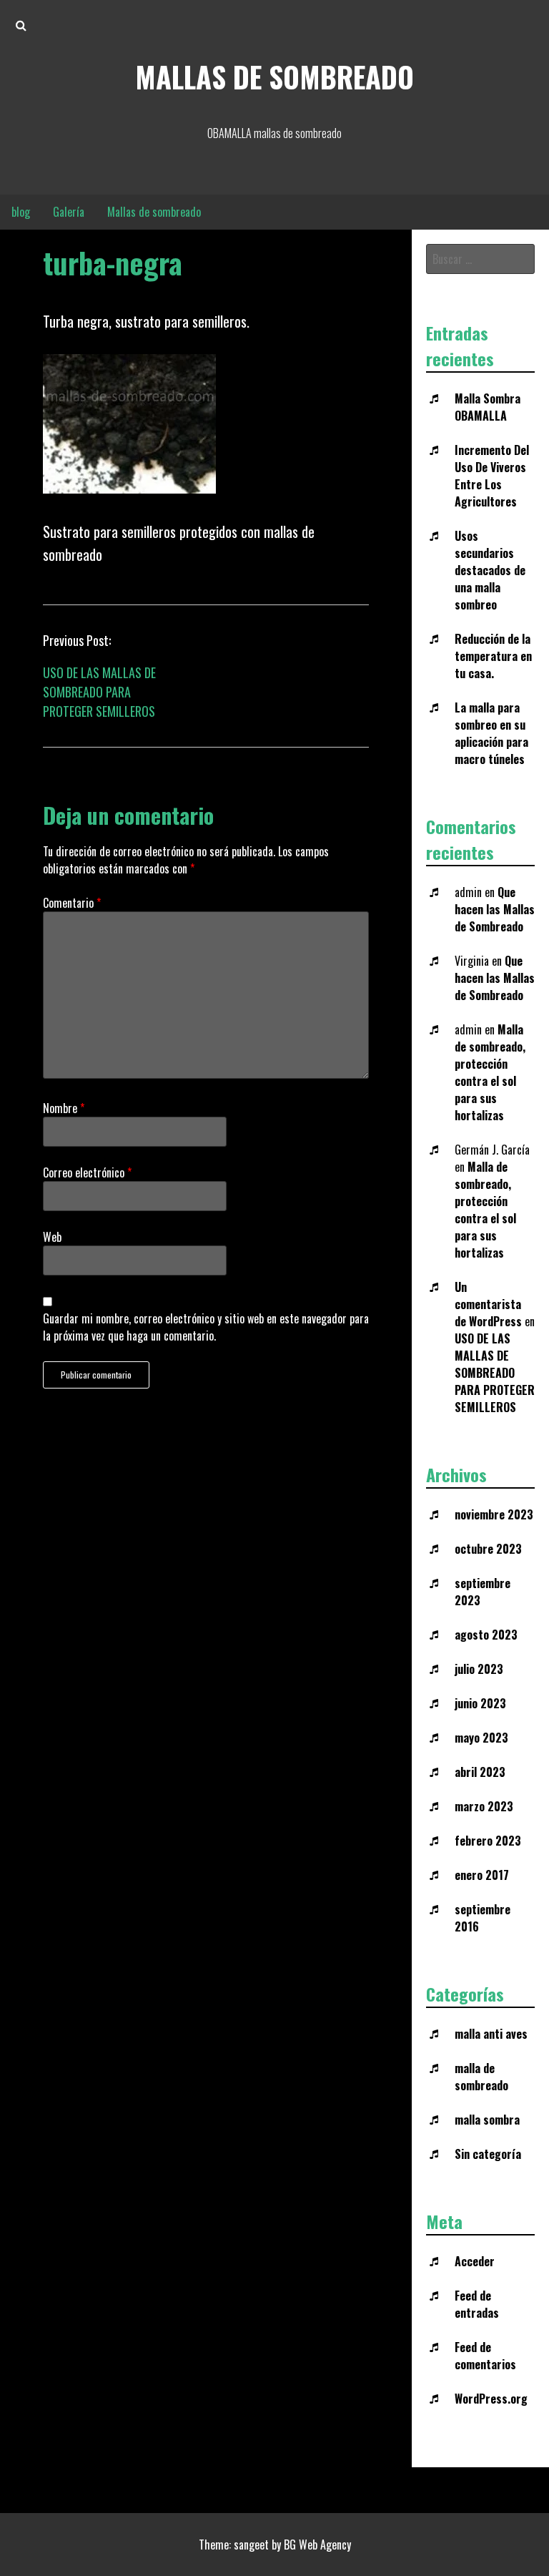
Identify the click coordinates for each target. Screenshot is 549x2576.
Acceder (475, 2261)
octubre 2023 (488, 1549)
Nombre (64, 1108)
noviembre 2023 (494, 1514)
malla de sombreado (481, 2077)
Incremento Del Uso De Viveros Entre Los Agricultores (492, 476)
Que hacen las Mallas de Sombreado (495, 909)
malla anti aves (491, 2034)
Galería (69, 212)
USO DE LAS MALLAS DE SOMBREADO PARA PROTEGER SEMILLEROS (99, 692)
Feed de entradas (477, 2304)
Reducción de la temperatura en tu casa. (493, 656)
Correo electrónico (87, 1172)
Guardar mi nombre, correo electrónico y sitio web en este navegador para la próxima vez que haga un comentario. (206, 1327)
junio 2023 (480, 1703)
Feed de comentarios (485, 2356)
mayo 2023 (481, 1738)
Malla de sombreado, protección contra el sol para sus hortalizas (490, 1072)
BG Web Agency (317, 2545)
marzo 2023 (484, 1806)
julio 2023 (479, 1669)
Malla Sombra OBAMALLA (488, 407)
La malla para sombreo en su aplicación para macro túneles (491, 733)
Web (52, 1237)
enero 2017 (482, 1875)
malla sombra (487, 2120)
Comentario (72, 903)
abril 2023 (480, 1772)
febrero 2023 (488, 1841)
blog (21, 212)
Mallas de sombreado (274, 77)
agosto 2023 (486, 1635)
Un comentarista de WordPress (488, 1304)
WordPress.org (491, 2399)
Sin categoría (488, 2154)
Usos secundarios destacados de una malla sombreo (490, 570)
